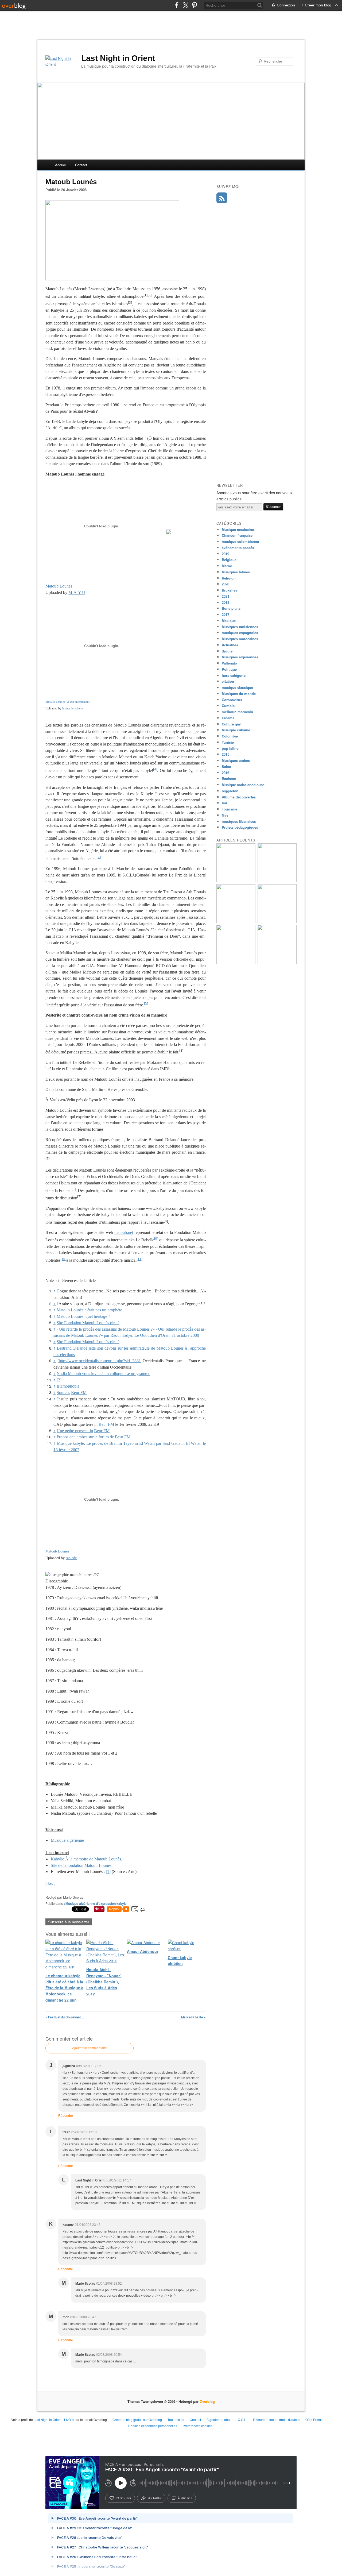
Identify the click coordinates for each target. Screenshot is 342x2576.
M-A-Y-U (77, 592)
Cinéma (228, 718)
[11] (139, 1259)
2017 (226, 614)
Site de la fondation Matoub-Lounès (81, 1865)
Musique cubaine (236, 730)
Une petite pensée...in (75, 1431)
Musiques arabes (236, 760)
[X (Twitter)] (186, 5)
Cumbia (228, 706)
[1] (108, 1872)
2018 (226, 602)
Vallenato (229, 663)
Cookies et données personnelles (153, 2426)
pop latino (230, 748)
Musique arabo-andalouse (243, 785)
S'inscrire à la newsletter (69, 1922)
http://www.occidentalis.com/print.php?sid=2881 (100, 1361)
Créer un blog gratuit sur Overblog (137, 2419)
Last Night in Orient (118, 58)
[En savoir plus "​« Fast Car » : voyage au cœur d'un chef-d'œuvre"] (277, 922)
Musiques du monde (239, 694)
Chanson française (237, 535)
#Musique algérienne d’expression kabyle (95, 1903)
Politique (229, 669)
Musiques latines (236, 572)
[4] (155, 769)
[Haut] (50, 1883)
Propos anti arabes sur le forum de (85, 1437)
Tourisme (230, 809)
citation (228, 681)
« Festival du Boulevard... (65, 2017)
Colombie (230, 736)
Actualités (230, 645)
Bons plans (231, 608)
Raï (224, 803)
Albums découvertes (239, 797)
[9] (156, 1239)
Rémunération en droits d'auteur (276, 2419)
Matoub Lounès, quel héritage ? (83, 1316)
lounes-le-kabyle (73, 708)
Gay (225, 815)
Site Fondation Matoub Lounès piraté (88, 1323)
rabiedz (71, 1558)
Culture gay (231, 724)
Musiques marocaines (240, 639)
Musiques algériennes (240, 657)
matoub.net (124, 1232)
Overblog (207, 2401)
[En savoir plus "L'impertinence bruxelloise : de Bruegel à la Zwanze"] (236, 881)
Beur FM (79, 1393)
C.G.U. (243, 2419)
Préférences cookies (198, 2426)
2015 (226, 754)
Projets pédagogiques (240, 827)
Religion (229, 578)
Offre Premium (316, 2419)
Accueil (61, 165)
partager (155, 2498)
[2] (99, 857)
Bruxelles (230, 590)
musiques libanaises (239, 821)
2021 (226, 596)
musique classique (237, 687)
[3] (146, 1003)
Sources (63, 1393)
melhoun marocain (237, 712)
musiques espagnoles (240, 633)
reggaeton (230, 791)
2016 (226, 773)
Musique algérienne (67, 1840)
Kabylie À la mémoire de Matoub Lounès (86, 1859)
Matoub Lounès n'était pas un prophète (89, 1310)
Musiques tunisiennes (240, 627)
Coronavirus (232, 700)
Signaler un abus (219, 2419)
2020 (226, 584)
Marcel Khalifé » (193, 2017)
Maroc (227, 566)
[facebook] (177, 5)
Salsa (226, 766)
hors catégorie (234, 675)
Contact (81, 165)
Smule (227, 651)
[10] (63, 1259)
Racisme (229, 779)
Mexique (229, 621)
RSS (222, 198)
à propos (185, 2498)
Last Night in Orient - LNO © (54, 2419)
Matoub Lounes (59, 586)
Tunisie (228, 742)
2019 (226, 554)
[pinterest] (194, 5)
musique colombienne (240, 541)
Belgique (229, 560)
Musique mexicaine (238, 529)
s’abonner (123, 2498)
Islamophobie (68, 1386)
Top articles (176, 2419)
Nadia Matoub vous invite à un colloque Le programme (103, 1374)
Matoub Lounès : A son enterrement (67, 702)
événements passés (238, 548)
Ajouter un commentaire (90, 2048)
